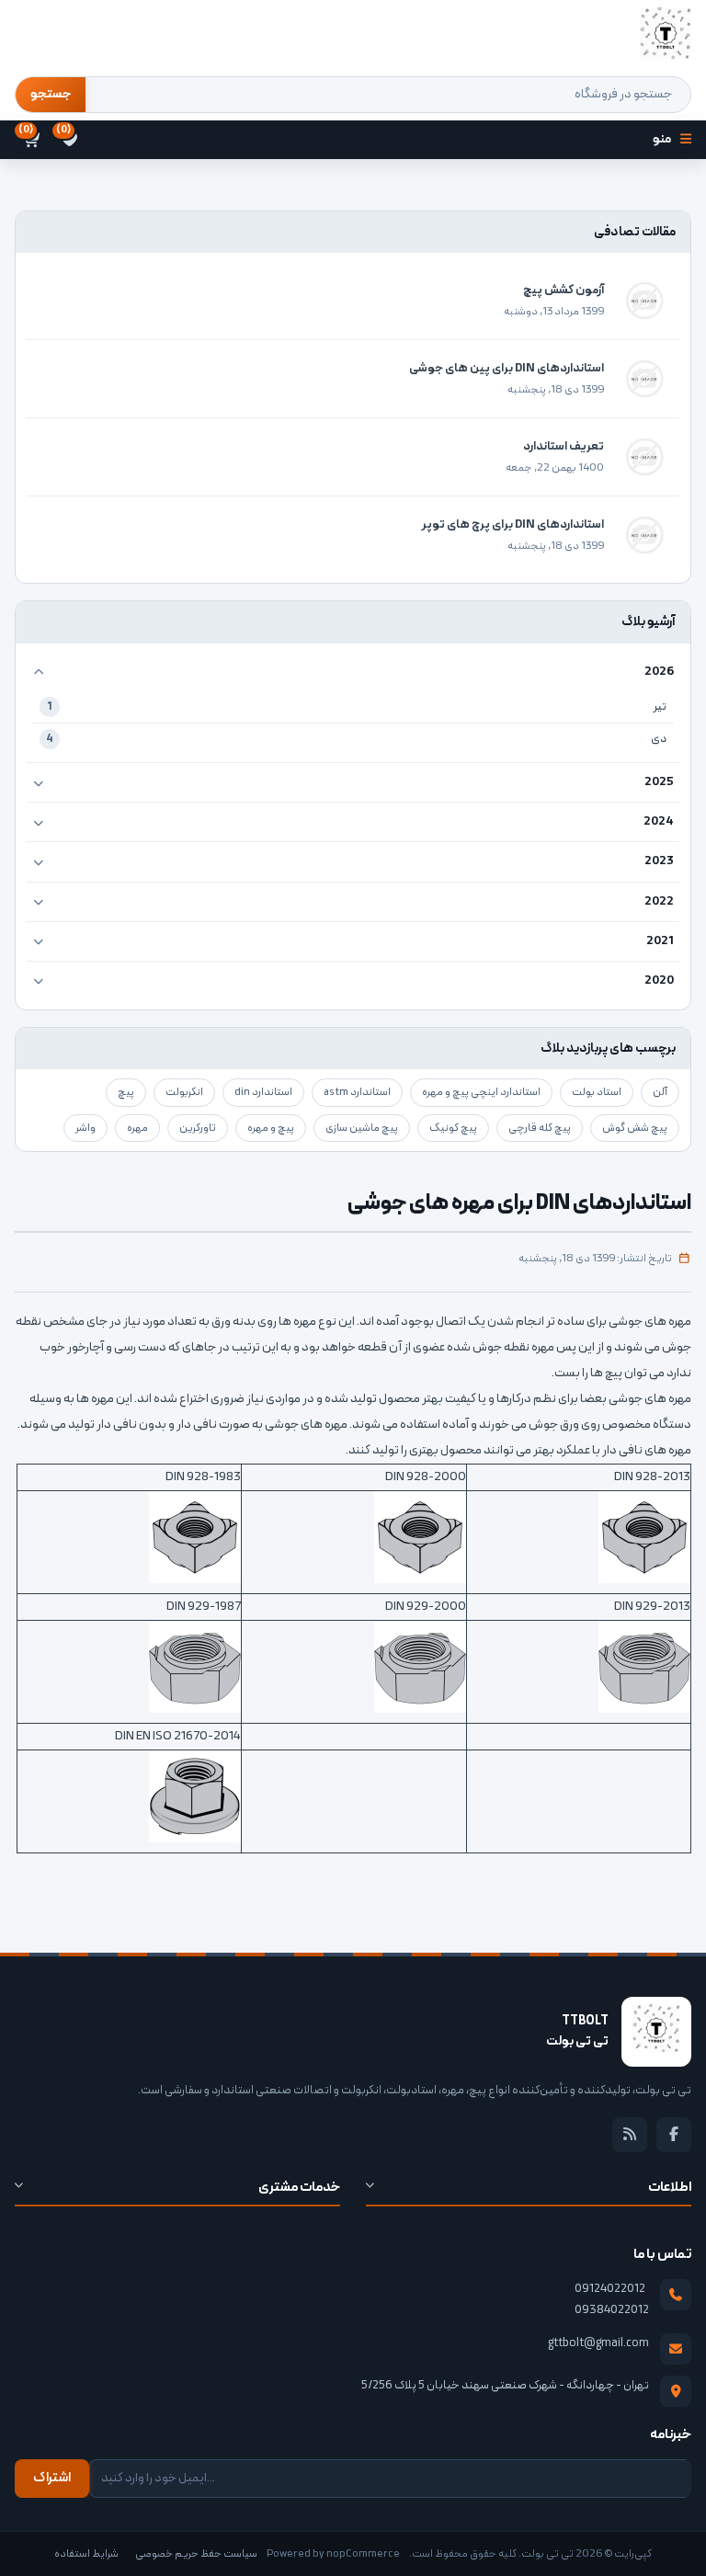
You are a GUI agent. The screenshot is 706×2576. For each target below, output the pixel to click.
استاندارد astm (357, 1092)
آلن (660, 1092)
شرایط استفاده (86, 2554)
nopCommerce (363, 2554)
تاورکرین (198, 1128)
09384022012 (612, 2310)
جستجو (51, 94)
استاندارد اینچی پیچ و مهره (481, 1092)
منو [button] (662, 139)
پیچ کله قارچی (540, 1128)
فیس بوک (674, 2135)
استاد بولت (597, 1092)
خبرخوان (630, 2135)
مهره (137, 1128)
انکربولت (184, 1092)
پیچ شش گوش (635, 1128)
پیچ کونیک (453, 1128)
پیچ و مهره (271, 1128)
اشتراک (52, 2478)
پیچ (126, 1092)
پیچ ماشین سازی (362, 1128)
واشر (85, 1128)
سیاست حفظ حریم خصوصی (196, 2554)
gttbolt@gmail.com (598, 2343)
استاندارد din (263, 1092)
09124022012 (610, 2289)
